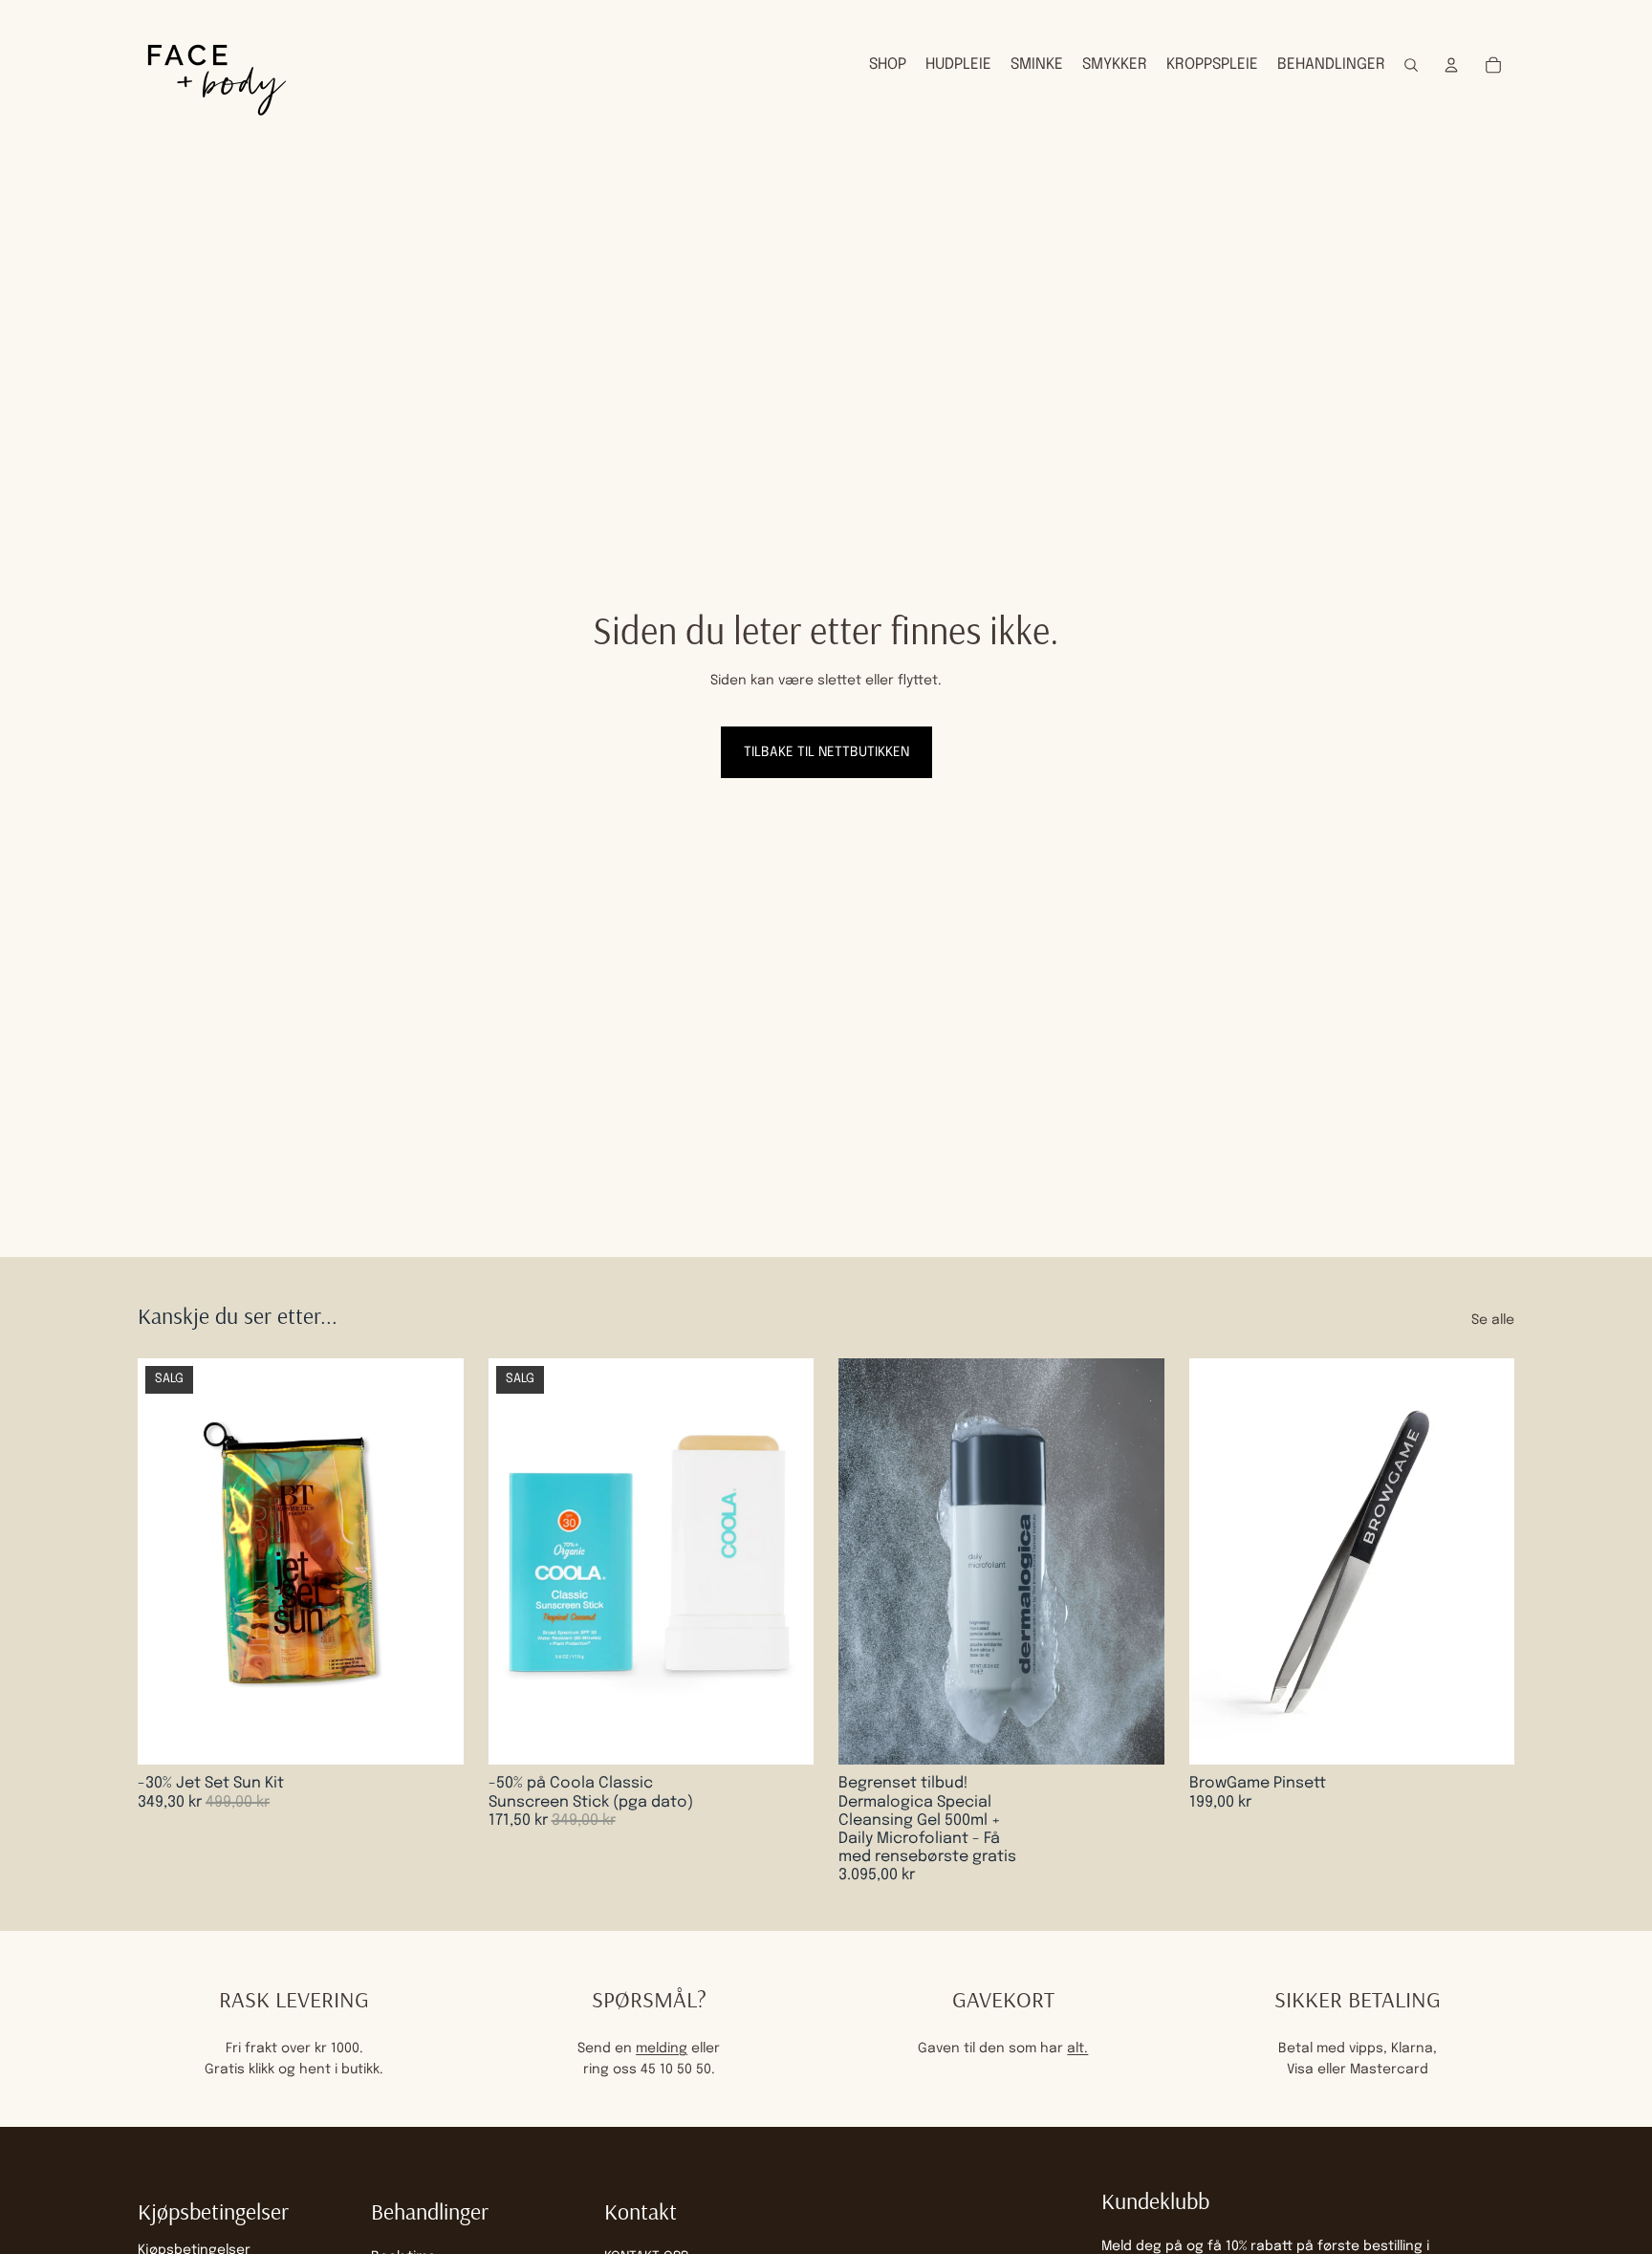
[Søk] (1411, 65)
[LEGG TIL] (434, 1736)
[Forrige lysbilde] (867, 1562)
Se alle (1493, 1320)
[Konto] (1451, 65)
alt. (1077, 2048)
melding (662, 2048)
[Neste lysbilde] (1136, 1562)
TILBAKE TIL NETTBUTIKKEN (826, 752)
